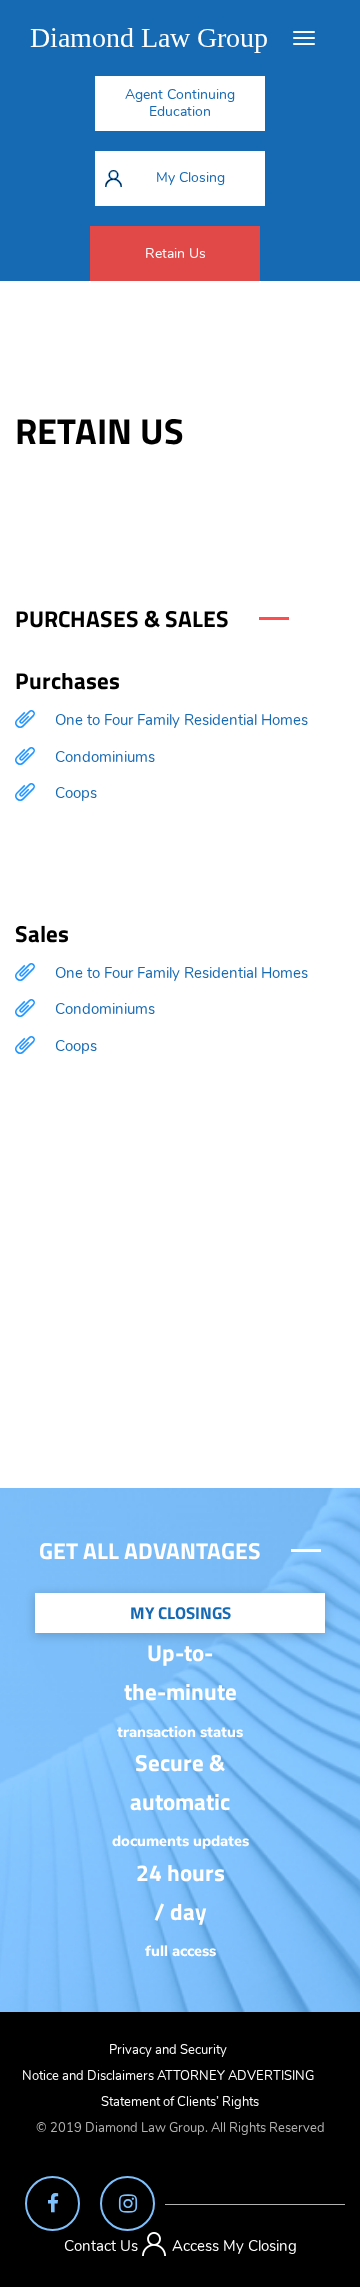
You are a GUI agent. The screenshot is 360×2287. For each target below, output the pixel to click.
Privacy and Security (168, 2050)
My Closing (190, 177)
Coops (76, 793)
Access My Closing (234, 2246)
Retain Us (175, 253)
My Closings (180, 1613)
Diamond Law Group (149, 37)
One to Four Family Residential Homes (181, 720)
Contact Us (101, 2246)
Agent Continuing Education (180, 103)
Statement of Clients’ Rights (180, 2102)
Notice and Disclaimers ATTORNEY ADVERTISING (168, 2076)
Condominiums (105, 757)
